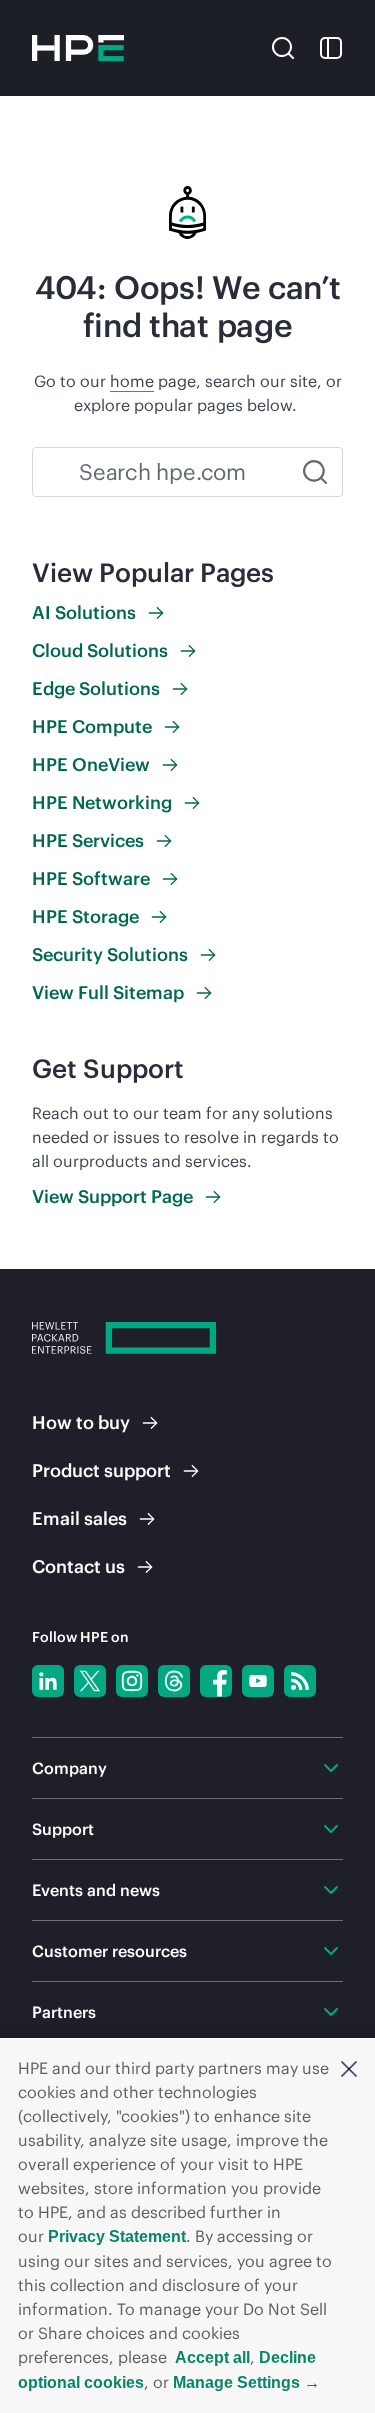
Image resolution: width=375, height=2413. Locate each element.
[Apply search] (315, 472)
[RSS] (300, 1681)
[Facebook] (216, 1681)
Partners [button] (64, 2012)
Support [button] (63, 1829)
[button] (349, 2068)
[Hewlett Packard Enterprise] (78, 48)
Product (101, 1470)
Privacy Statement (117, 2236)
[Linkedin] (48, 1681)
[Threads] (174, 1681)
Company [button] (69, 1768)
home (132, 381)
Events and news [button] (96, 1890)
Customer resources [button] (109, 1951)
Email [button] (79, 1518)
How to (81, 1422)
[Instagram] (132, 1681)
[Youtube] (258, 1681)
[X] (90, 1681)
